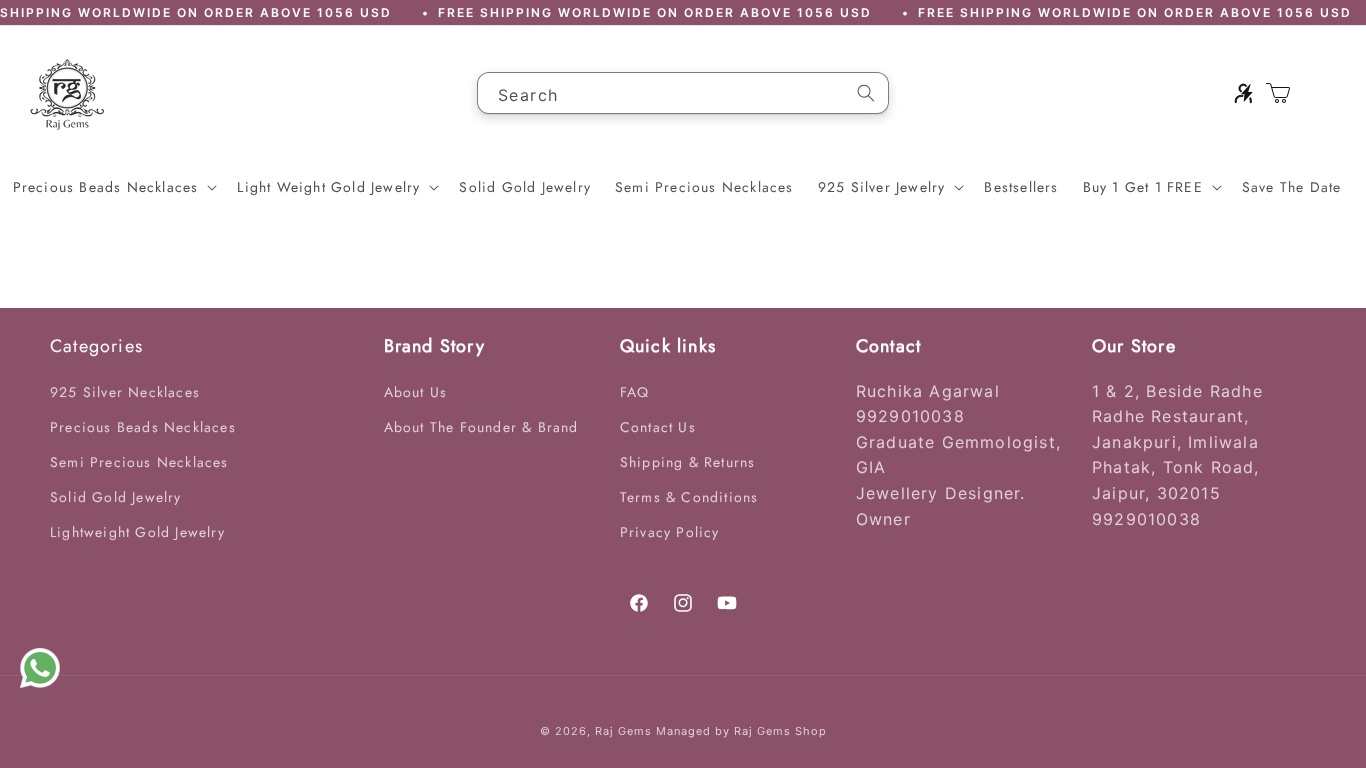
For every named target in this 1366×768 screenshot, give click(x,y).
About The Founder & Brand (481, 427)
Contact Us (658, 427)
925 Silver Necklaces (125, 392)
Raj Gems (623, 731)
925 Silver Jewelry (882, 187)
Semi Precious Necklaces (139, 462)
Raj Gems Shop (780, 731)
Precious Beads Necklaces (106, 187)
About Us (416, 392)
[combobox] (683, 93)
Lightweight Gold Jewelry (137, 532)
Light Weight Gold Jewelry (328, 187)
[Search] (866, 93)
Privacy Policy (670, 532)
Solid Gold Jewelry (116, 497)
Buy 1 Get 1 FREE (1143, 187)
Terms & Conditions (689, 497)
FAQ (635, 392)
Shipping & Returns (688, 462)
